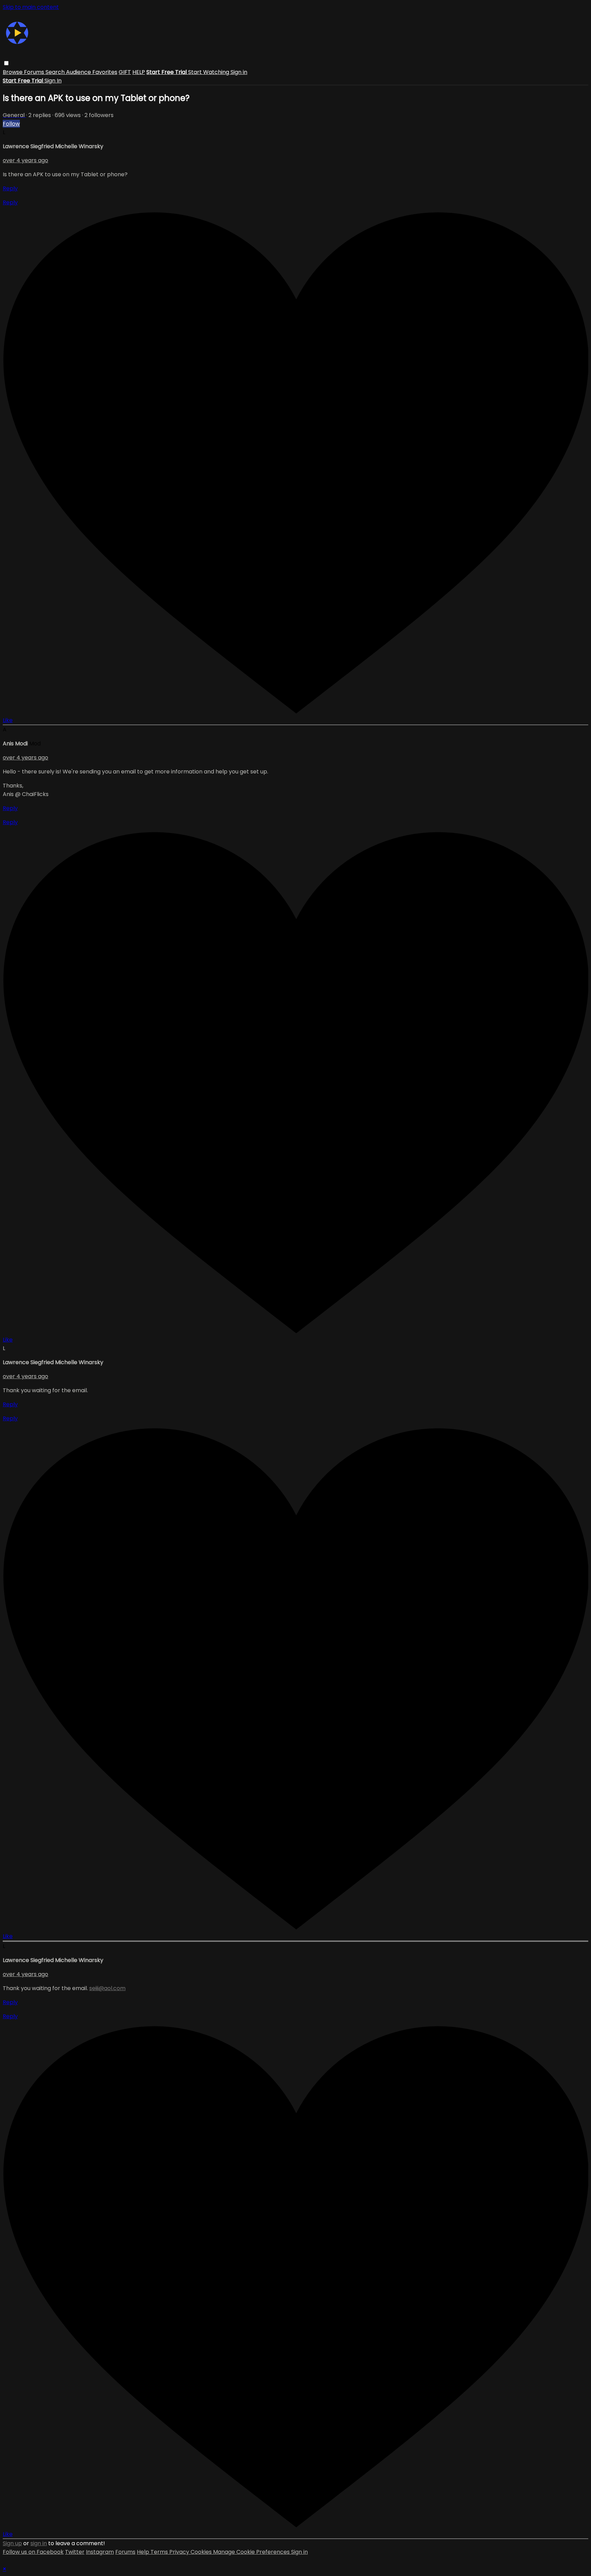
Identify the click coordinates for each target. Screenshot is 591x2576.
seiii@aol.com (107, 1988)
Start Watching (209, 72)
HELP (139, 72)
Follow (11, 124)
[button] (6, 63)
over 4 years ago (25, 160)
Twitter (75, 2552)
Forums (35, 72)
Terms (160, 2552)
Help (144, 2552)
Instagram (100, 2552)
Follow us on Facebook (33, 2552)
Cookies (202, 2552)
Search (56, 72)
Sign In (53, 81)
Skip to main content (31, 7)
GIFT (125, 72)
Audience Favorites (92, 72)
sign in (39, 2543)
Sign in (239, 72)
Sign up (12, 2543)
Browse (13, 72)
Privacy (180, 2552)
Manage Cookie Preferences (252, 2552)
